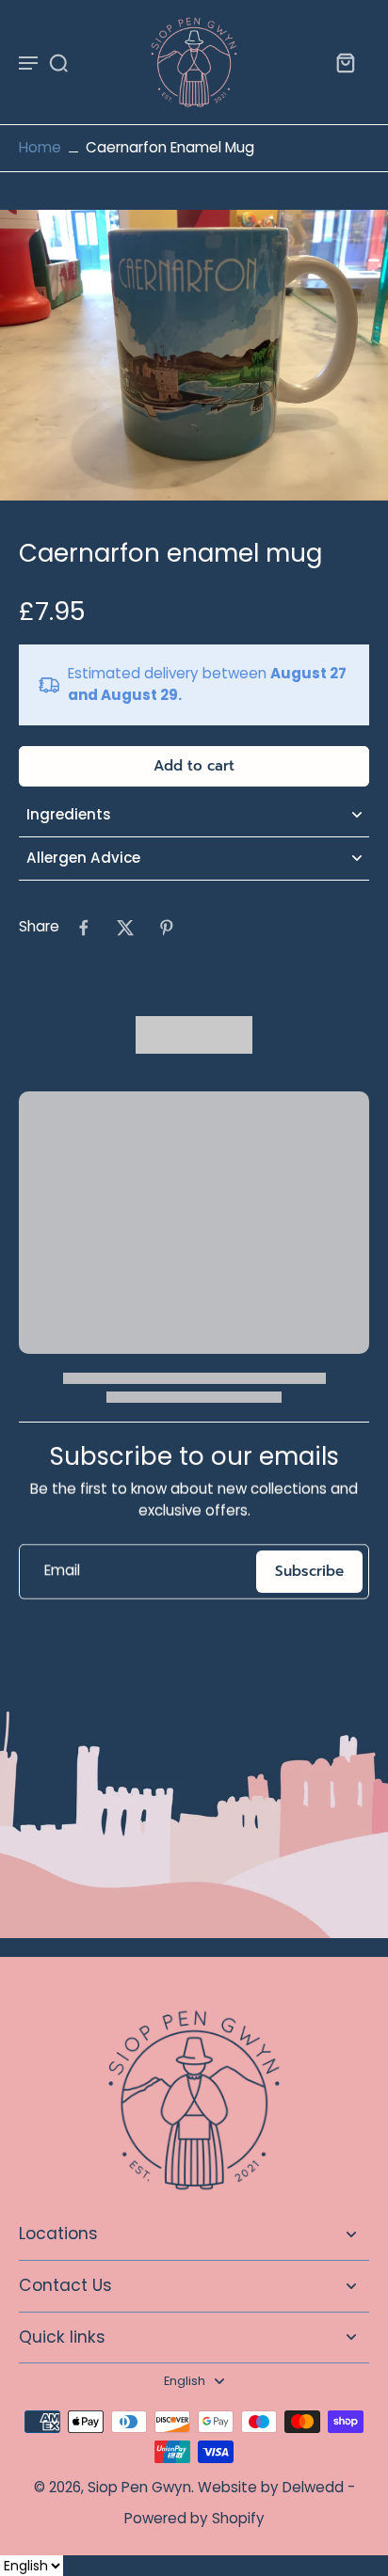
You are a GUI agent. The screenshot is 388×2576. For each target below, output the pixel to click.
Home (40, 147)
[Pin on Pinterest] (167, 928)
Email (62, 1571)
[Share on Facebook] (84, 928)
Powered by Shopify (194, 2518)
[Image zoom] (194, 355)
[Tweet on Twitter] (125, 928)
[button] (194, 766)
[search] (58, 62)
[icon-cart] (345, 62)
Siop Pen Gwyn (139, 2487)
